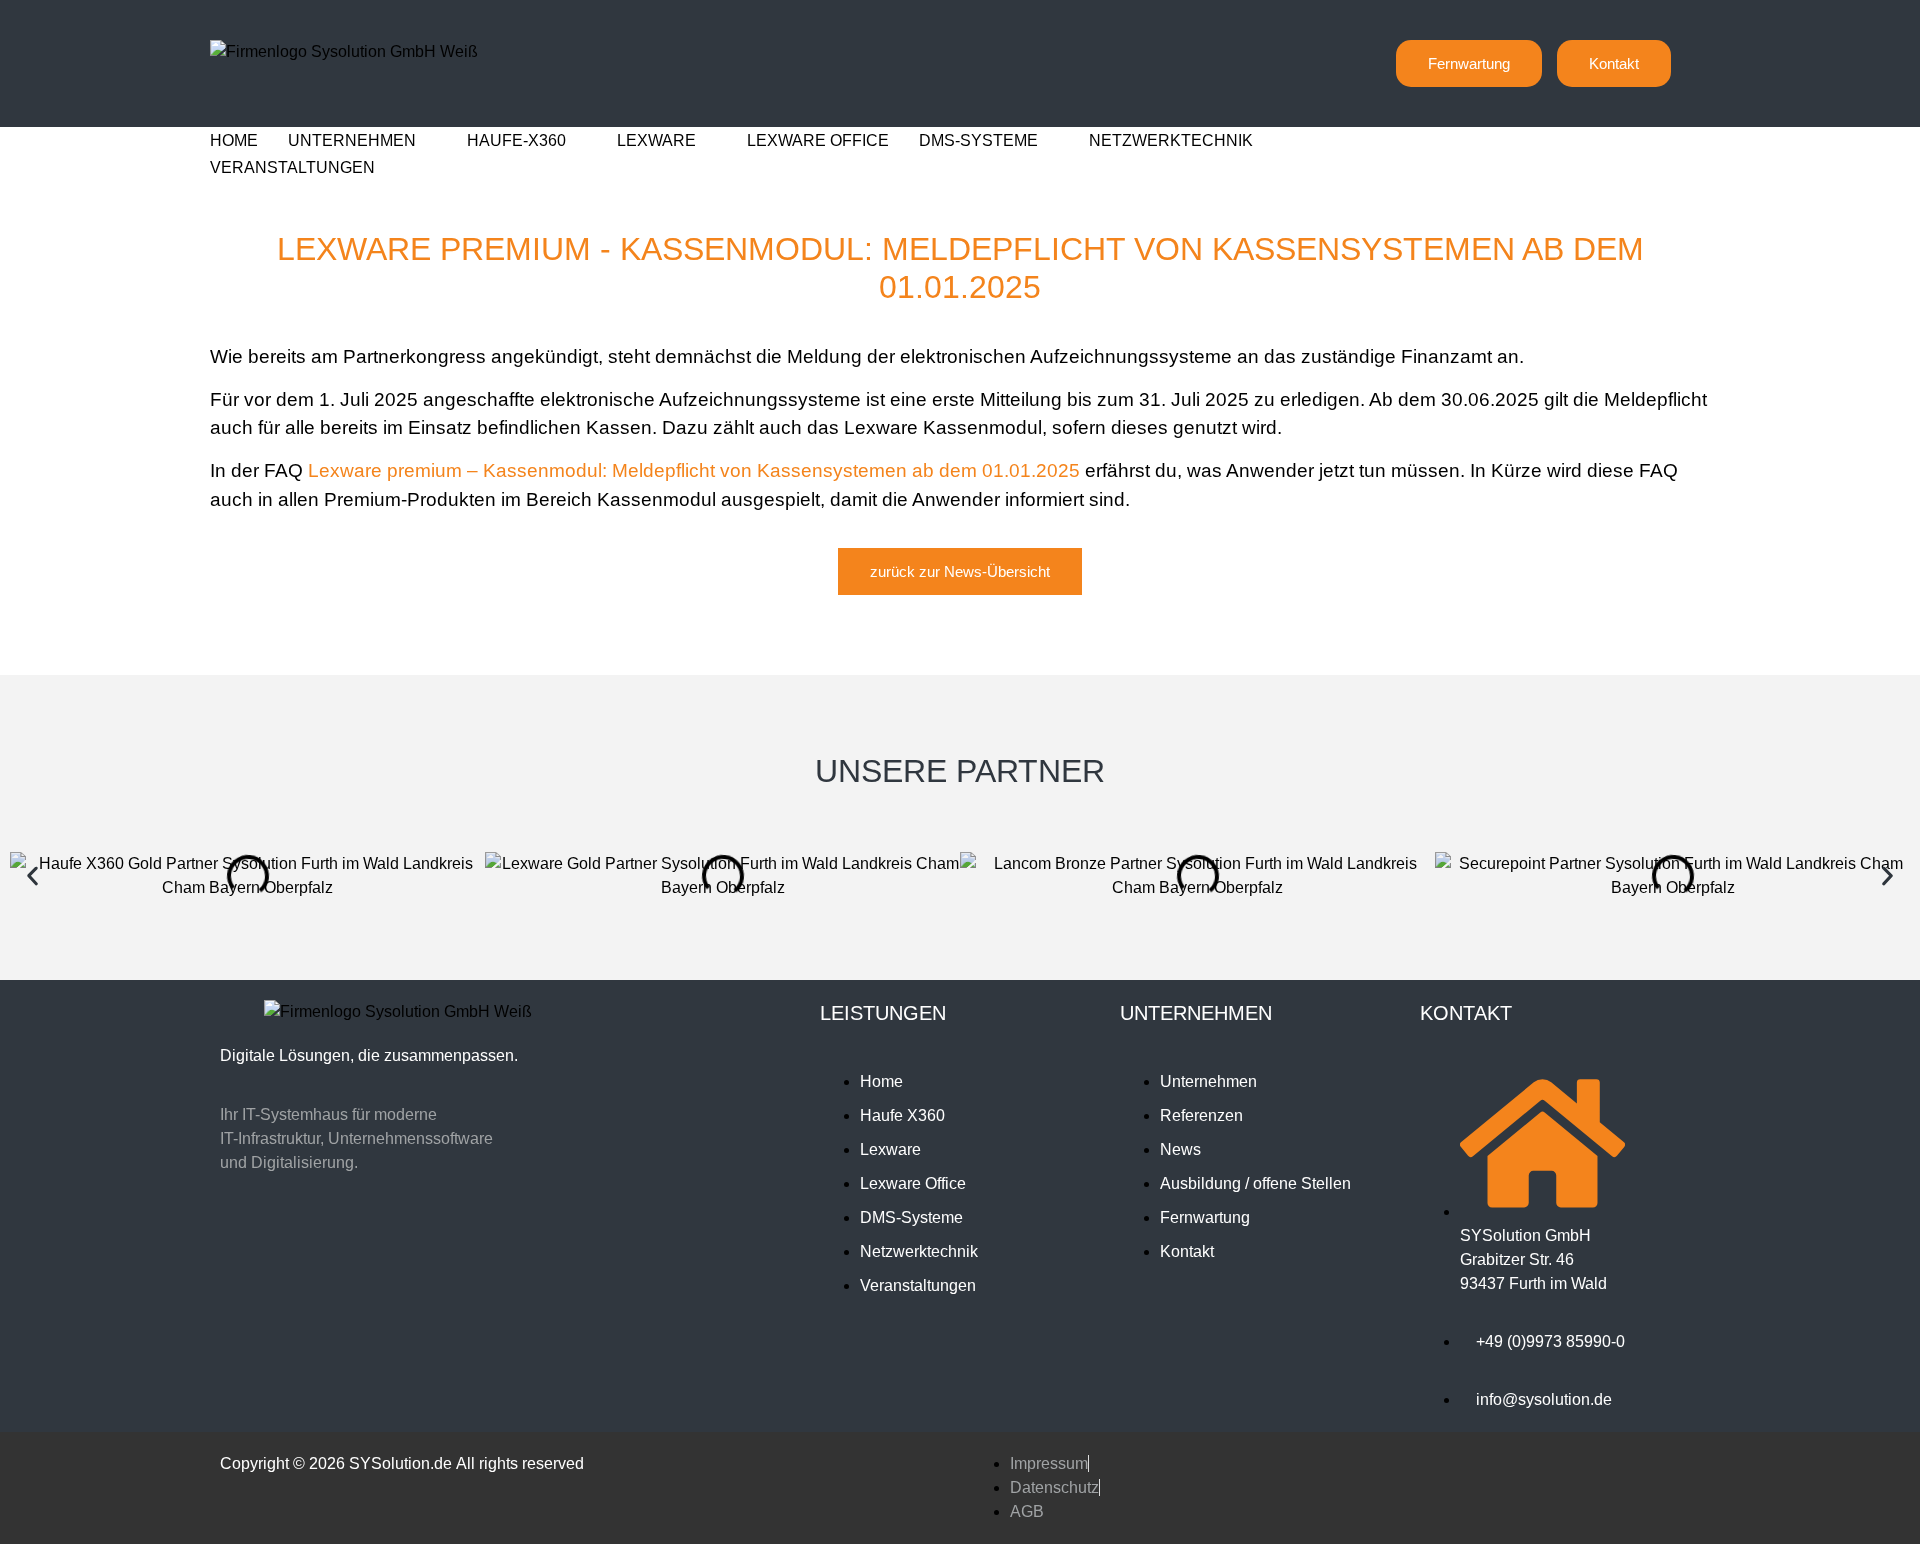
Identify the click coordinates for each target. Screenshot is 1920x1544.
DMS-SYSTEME (978, 140)
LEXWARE (656, 140)
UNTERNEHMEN (352, 140)
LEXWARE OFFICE (818, 140)
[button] (32, 876)
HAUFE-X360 (516, 140)
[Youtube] (503, 1258)
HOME (234, 140)
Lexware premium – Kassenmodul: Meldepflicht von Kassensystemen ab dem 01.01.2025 (694, 470)
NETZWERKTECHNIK (1171, 140)
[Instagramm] (293, 1258)
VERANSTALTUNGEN (292, 167)
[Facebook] (363, 1258)
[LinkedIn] (433, 1258)
